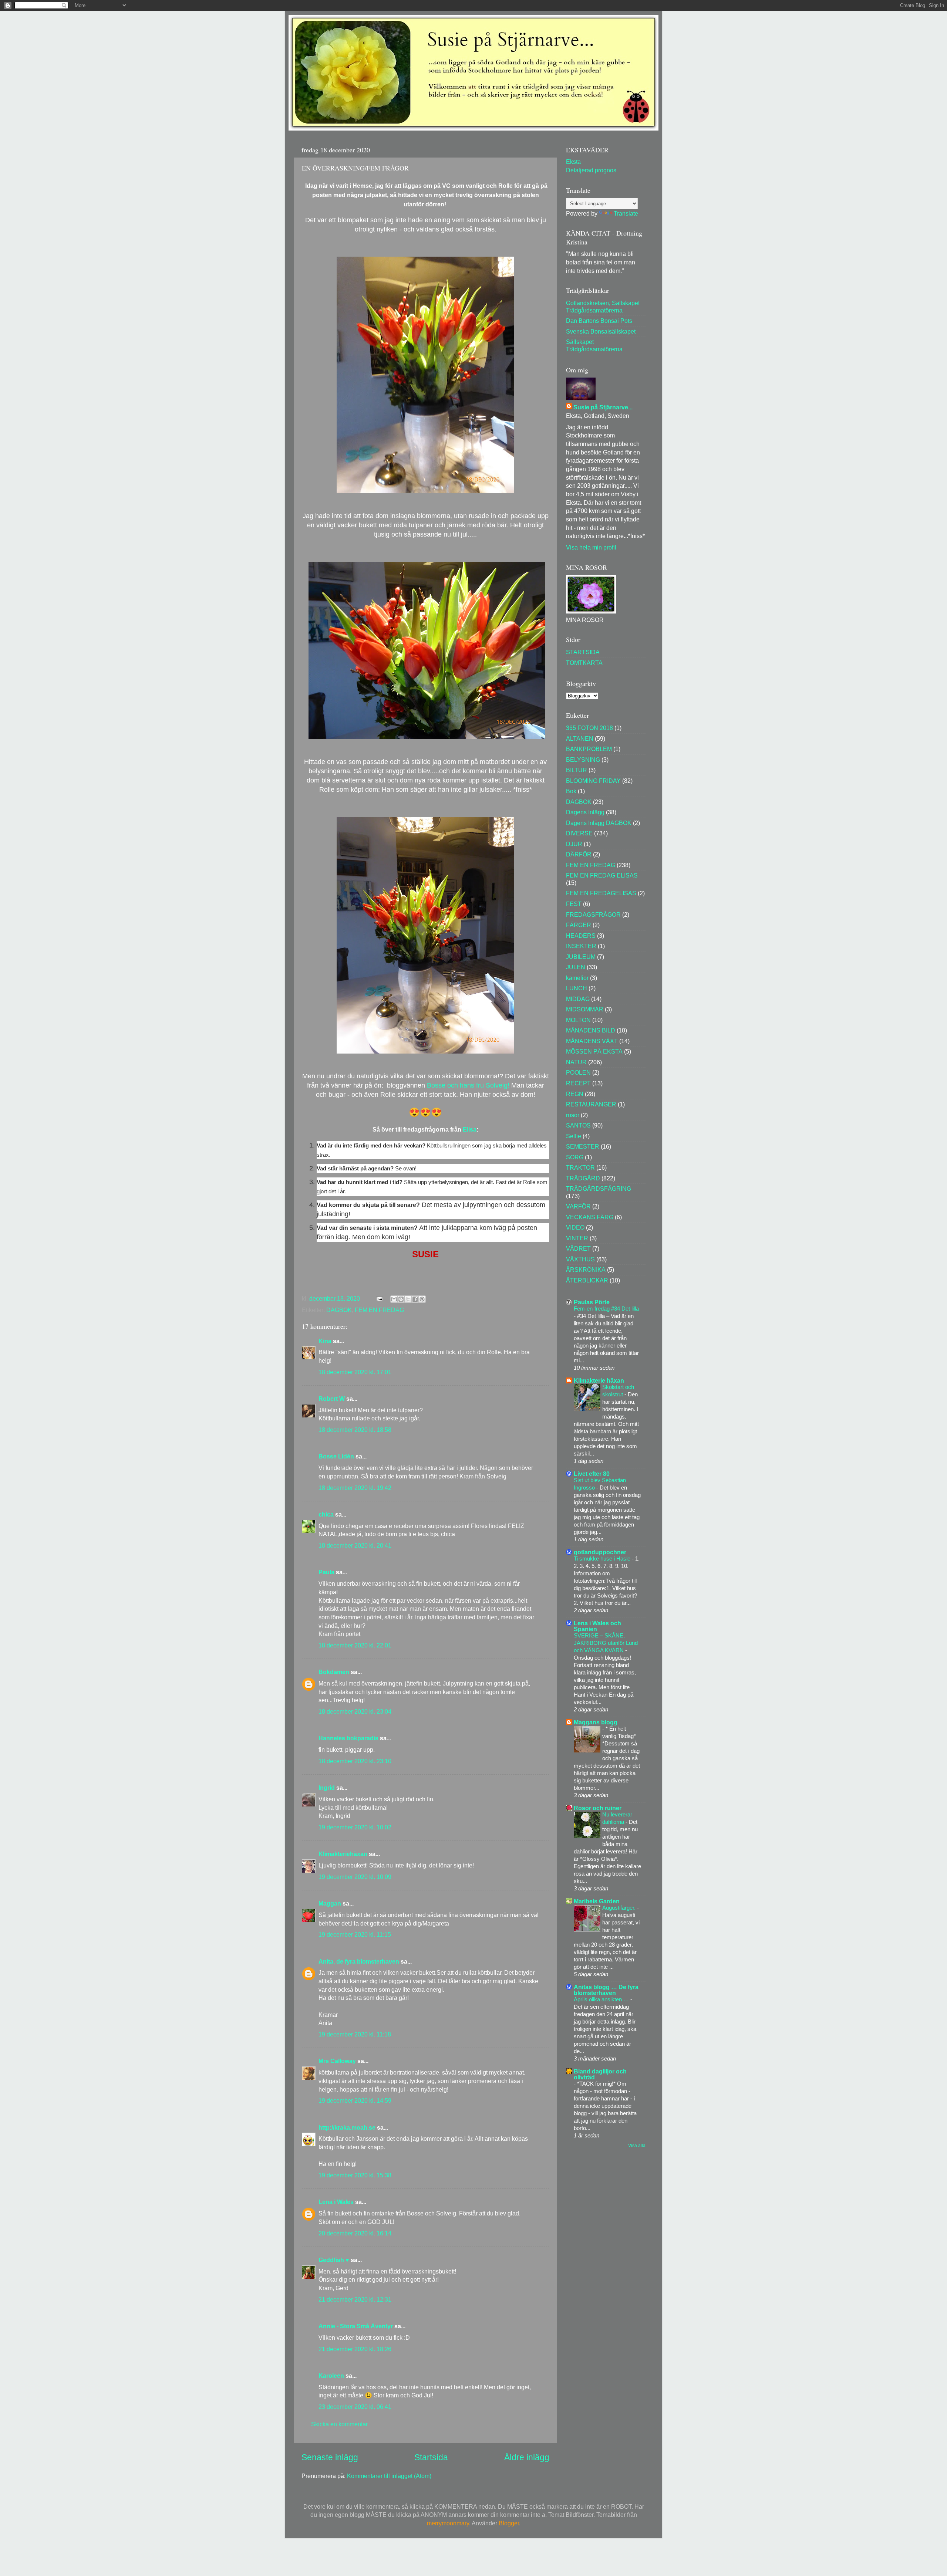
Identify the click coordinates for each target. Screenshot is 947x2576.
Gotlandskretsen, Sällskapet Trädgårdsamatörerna (603, 306)
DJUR (574, 844)
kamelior (577, 978)
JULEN (576, 967)
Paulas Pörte (592, 1302)
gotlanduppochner (600, 1552)
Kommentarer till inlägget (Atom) (389, 2476)
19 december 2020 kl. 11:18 (355, 2034)
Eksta (573, 162)
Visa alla (637, 2146)
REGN (575, 1094)
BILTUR (577, 770)
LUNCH (577, 988)
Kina (325, 1341)
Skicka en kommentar (339, 2424)
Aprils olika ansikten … (602, 1999)
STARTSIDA (583, 652)
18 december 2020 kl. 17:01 (355, 1372)
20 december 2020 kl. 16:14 (355, 2233)
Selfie (574, 1136)
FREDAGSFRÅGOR (593, 915)
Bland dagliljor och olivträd (600, 2074)
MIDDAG (578, 999)
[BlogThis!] (401, 1299)
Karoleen (331, 2376)
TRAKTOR (580, 1167)
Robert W (332, 1399)
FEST (574, 904)
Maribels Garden (597, 1901)
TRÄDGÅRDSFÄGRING (599, 1189)
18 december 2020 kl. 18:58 (355, 1430)
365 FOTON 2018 (589, 728)
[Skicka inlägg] (379, 1298)
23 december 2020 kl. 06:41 (355, 2407)
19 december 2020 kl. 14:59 (355, 2100)
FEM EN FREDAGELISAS (601, 893)
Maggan (330, 1903)
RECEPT (578, 1083)
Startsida (431, 2457)
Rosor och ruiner (598, 1808)
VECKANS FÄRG (590, 1217)
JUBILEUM (581, 957)
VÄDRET (578, 1248)
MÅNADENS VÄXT (592, 1041)
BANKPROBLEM (589, 749)
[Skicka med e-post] (394, 1299)
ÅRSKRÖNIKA (586, 1270)
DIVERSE (579, 833)
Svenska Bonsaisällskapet (601, 331)
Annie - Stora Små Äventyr (356, 2326)
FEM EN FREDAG (379, 1310)
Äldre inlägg (527, 2457)
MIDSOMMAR (585, 1009)
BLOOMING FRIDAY (593, 781)
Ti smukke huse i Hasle (603, 1559)
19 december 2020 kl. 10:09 (355, 1877)
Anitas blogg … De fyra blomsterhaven (606, 1990)
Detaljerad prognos (591, 170)
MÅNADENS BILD (591, 1030)
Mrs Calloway (337, 2061)
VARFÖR (578, 1206)
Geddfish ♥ (334, 2260)
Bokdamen (334, 1672)
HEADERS (581, 936)
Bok (571, 791)
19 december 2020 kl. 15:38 (355, 2175)
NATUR (576, 1062)
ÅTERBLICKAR (587, 1280)
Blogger (509, 2523)
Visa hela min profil (591, 547)
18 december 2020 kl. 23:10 (355, 1761)
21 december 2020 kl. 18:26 (355, 2349)
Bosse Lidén (336, 1456)
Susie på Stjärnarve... (603, 407)
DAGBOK (339, 1310)
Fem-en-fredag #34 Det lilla (606, 1309)
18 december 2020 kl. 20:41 (355, 1545)
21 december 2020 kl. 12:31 (355, 2299)
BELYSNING (583, 760)
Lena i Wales (336, 2202)
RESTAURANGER (591, 1104)
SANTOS (578, 1125)
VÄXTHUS (580, 1259)
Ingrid (327, 1788)
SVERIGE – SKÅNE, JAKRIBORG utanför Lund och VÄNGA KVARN (606, 1643)
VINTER (577, 1238)
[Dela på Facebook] (415, 1299)
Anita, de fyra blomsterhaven (359, 1961)
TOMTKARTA (584, 663)
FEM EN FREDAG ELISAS (602, 875)
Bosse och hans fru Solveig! (468, 1085)
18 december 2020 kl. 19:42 (355, 1488)
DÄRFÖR (579, 854)
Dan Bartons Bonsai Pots (599, 321)
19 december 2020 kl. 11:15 (355, 1934)
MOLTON (578, 1020)
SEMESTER (583, 1146)
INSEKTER (581, 946)
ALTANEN (580, 738)
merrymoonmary (448, 2523)
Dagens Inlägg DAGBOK (599, 823)
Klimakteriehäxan (343, 1854)
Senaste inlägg (330, 2457)
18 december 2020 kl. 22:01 (355, 1645)
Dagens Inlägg (585, 812)
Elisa (470, 1130)
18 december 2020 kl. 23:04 (355, 1711)
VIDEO (575, 1227)
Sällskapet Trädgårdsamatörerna (594, 345)
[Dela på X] (408, 1299)
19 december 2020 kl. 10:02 (355, 1827)
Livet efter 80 (592, 1474)
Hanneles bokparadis (348, 1738)
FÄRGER (579, 925)
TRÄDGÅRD (583, 1178)
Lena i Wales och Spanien (597, 1626)
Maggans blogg (596, 1722)
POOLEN (578, 1072)
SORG (575, 1157)
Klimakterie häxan (599, 1380)
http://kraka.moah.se (347, 2127)
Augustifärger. (620, 1908)
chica (326, 1514)
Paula (326, 1572)
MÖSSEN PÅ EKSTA (594, 1051)
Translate (626, 213)
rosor (573, 1115)
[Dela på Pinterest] (422, 1299)
